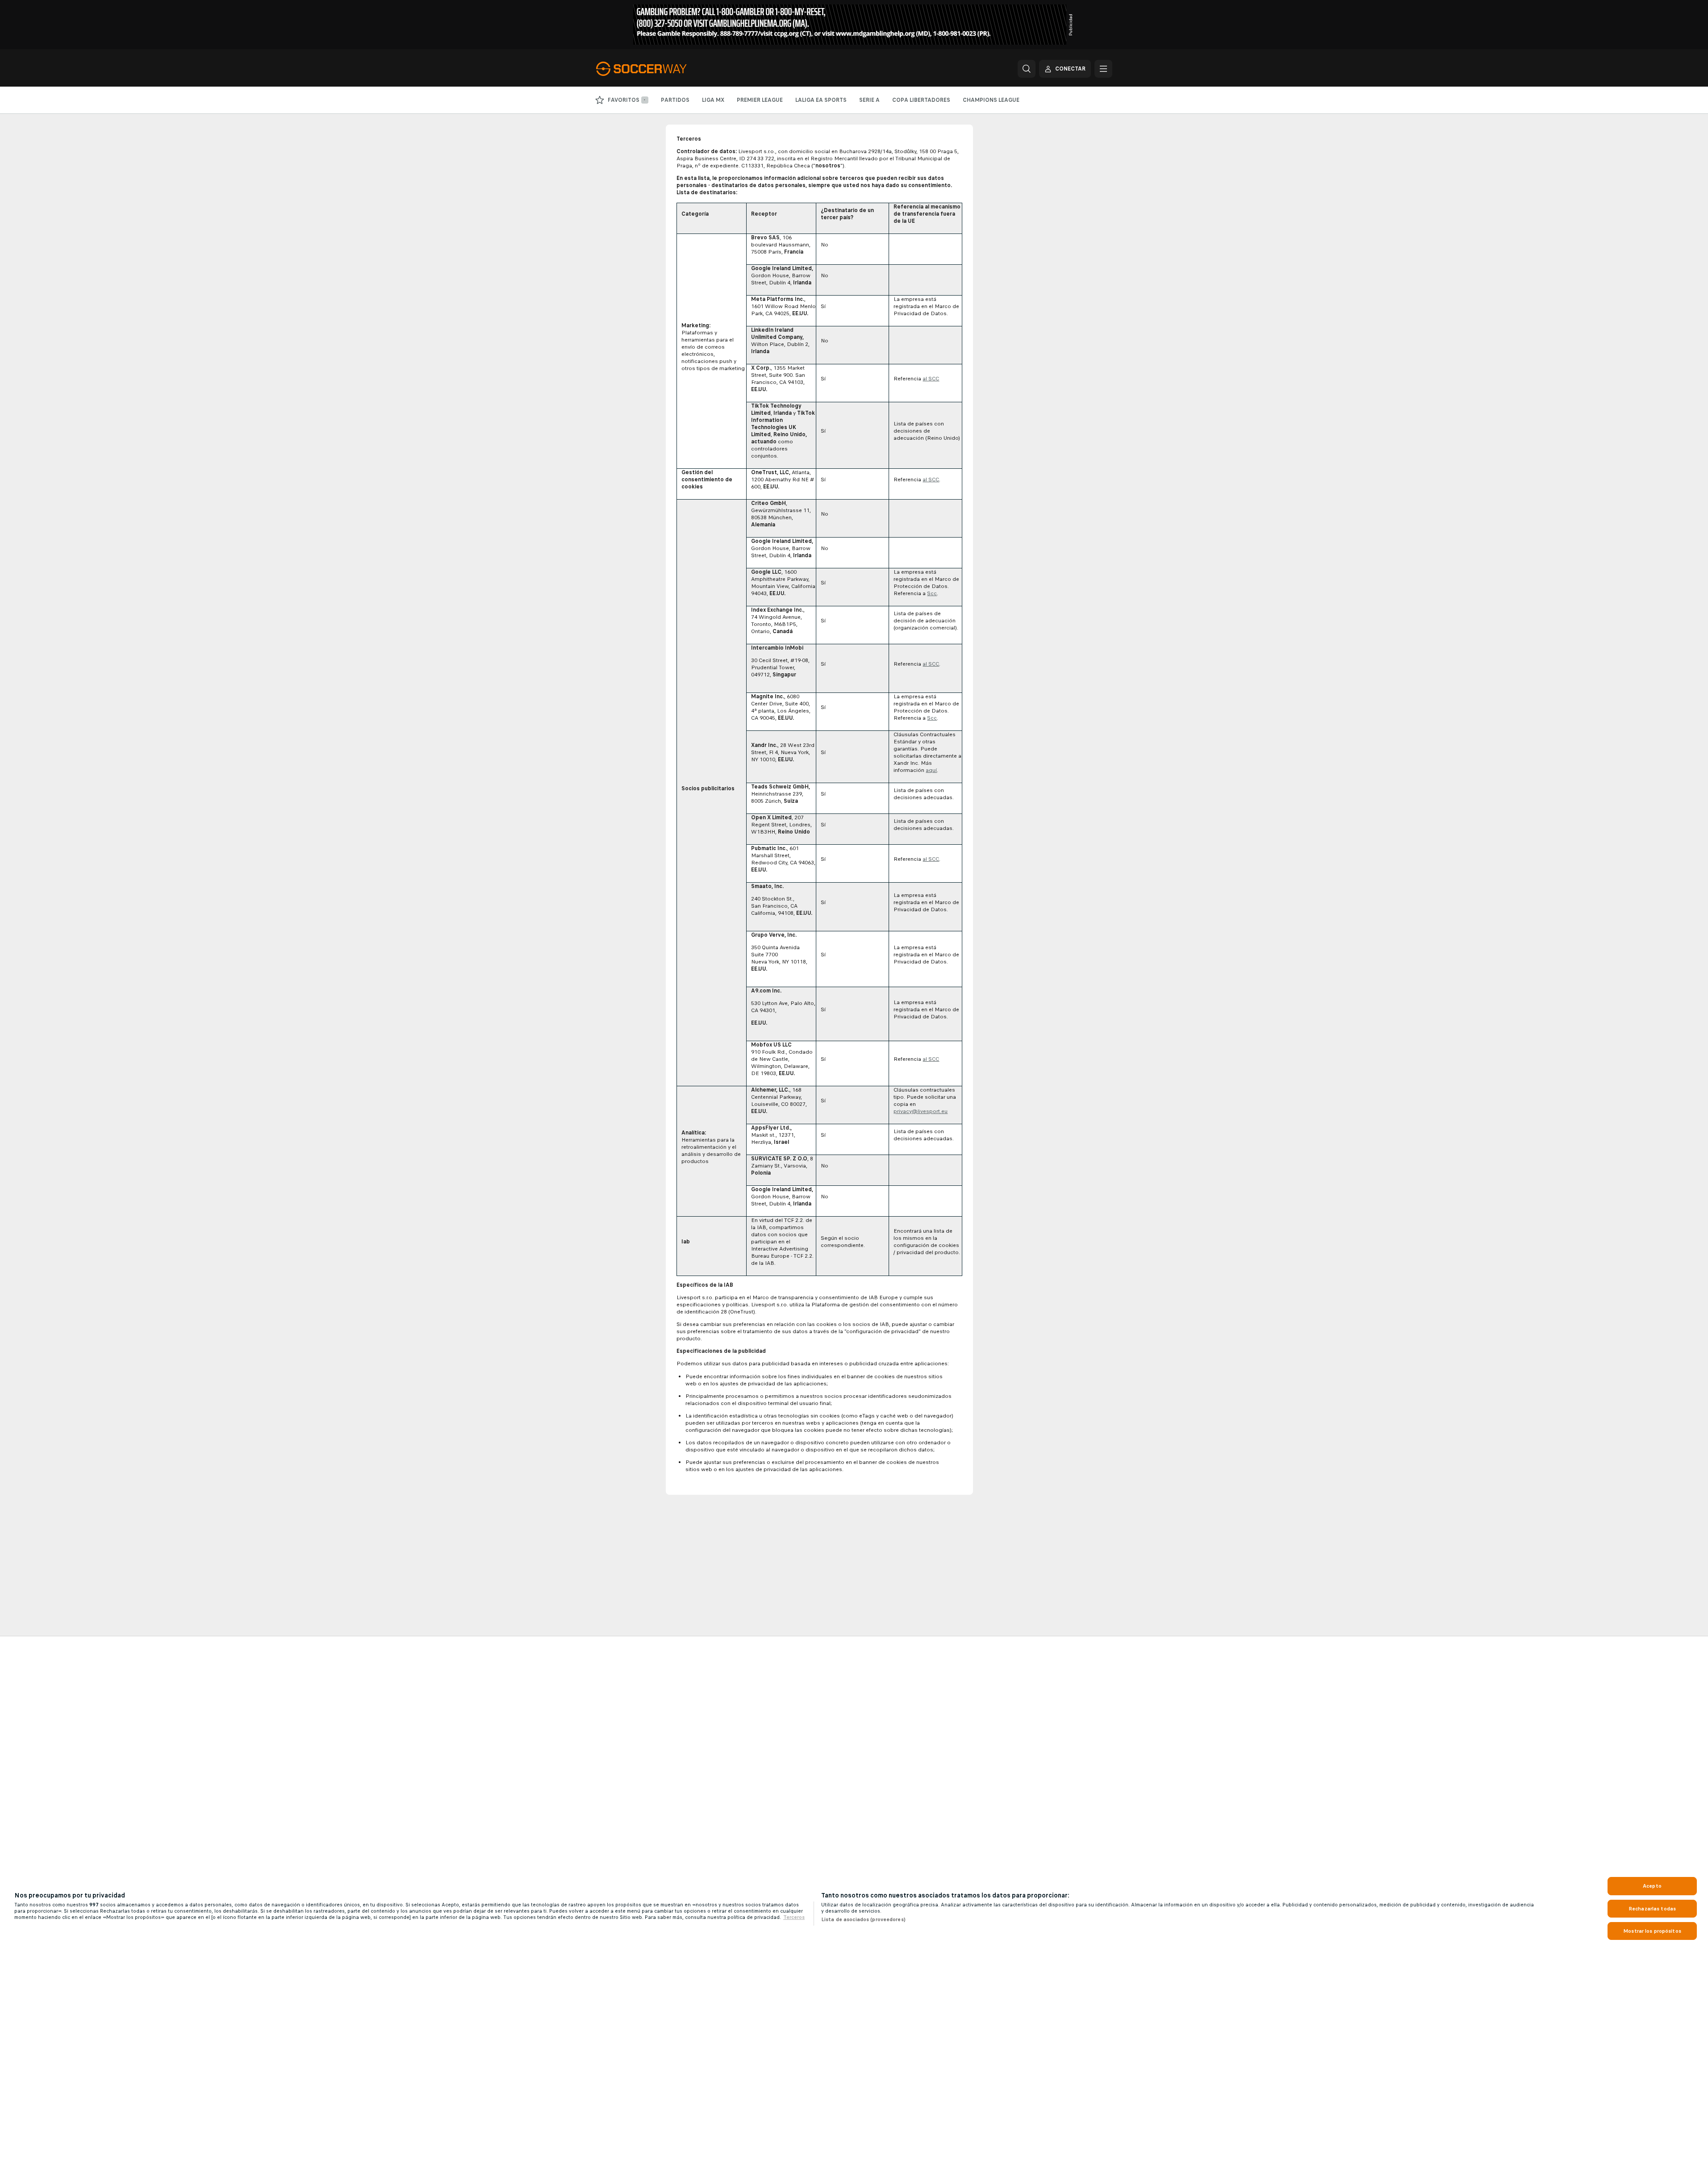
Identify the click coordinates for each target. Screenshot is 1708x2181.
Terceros (794, 1917)
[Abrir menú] (1103, 69)
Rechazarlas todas (1652, 1909)
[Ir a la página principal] (658, 69)
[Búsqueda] (1027, 69)
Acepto (1652, 1886)
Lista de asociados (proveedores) (863, 1919)
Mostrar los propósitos (1652, 1931)
